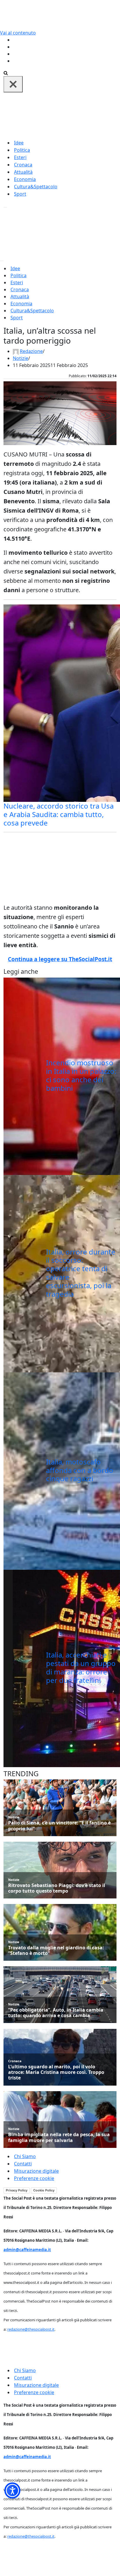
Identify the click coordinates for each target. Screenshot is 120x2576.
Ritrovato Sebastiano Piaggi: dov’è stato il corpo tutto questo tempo (57, 1888)
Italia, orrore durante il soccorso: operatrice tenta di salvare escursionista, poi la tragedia (81, 1273)
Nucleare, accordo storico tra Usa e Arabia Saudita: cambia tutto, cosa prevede (59, 814)
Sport (20, 194)
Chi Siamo (25, 2156)
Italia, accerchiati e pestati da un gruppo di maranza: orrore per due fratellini (81, 1667)
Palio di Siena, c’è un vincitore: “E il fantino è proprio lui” (59, 1826)
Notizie (21, 358)
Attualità (23, 172)
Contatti (23, 2164)
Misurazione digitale (36, 2171)
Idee (19, 143)
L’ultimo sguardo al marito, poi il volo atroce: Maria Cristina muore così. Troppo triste (56, 2072)
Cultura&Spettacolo (36, 187)
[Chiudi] (13, 84)
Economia (25, 179)
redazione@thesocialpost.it (31, 2329)
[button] (12, 2490)
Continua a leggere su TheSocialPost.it (60, 959)
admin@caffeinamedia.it (27, 2250)
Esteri (20, 157)
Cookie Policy (44, 2190)
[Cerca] (6, 73)
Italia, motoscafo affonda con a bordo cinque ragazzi (80, 1470)
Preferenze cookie (34, 2178)
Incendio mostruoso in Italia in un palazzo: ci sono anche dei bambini (81, 1075)
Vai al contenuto (18, 33)
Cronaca (23, 165)
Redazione (31, 351)
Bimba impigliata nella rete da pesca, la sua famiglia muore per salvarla (59, 2137)
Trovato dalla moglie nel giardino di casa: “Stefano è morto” (56, 1950)
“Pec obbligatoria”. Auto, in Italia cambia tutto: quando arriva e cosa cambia (56, 2013)
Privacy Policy (17, 2190)
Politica (22, 150)
